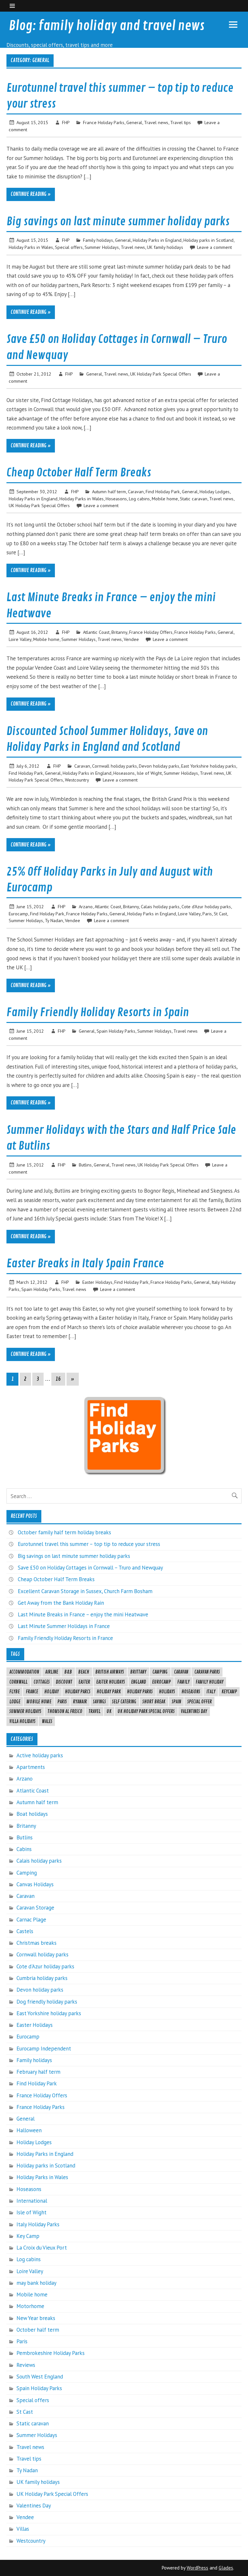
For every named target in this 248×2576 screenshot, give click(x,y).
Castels (25, 1931)
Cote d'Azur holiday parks (206, 906)
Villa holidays (22, 1721)
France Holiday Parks (104, 122)
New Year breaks (36, 2318)
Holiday (52, 1692)
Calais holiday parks (160, 906)
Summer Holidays (102, 247)
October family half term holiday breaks (64, 1532)
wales (47, 1721)
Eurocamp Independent (44, 2049)
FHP (66, 122)
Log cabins (139, 499)
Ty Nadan (54, 920)
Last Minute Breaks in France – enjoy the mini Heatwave (83, 1614)
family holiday (210, 1682)
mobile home (39, 1702)
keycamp (229, 1692)
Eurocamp (18, 914)
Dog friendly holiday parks (47, 2002)
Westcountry (77, 780)
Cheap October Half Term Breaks (79, 473)
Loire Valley (20, 639)
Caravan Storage (35, 1908)
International (32, 2201)
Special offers (69, 247)
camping (160, 1672)
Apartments (31, 1767)
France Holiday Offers (151, 632)
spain (176, 1702)
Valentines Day (194, 1711)
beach (84, 1672)
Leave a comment (214, 247)
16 (58, 1379)
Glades (226, 2568)
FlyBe (15, 1692)
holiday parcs (78, 1692)
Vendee (131, 639)
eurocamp (161, 1682)
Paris (207, 914)
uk (109, 1711)
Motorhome (30, 2306)
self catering (124, 1702)
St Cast (220, 914)
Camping (27, 1873)
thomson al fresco (65, 1711)
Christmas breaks (36, 1943)
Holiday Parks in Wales (31, 247)
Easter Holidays (97, 1282)
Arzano (86, 906)
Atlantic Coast (96, 632)
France (32, 1692)
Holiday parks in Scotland (208, 240)
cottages (42, 1682)
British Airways (110, 1672)
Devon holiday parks (159, 766)
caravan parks (207, 1672)
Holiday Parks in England (157, 240)
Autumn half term (109, 491)
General (134, 122)
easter (84, 1682)
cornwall (18, 1682)
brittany (138, 1672)
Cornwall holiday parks (114, 766)
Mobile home (165, 499)
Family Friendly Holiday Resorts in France (65, 1638)
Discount (64, 1682)
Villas (23, 2529)
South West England (40, 2377)
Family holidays (98, 240)
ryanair (80, 1702)
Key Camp (28, 2236)
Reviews (26, 2365)
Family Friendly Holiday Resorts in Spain (98, 1013)
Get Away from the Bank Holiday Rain (61, 1603)
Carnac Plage (31, 1920)
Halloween (29, 2130)
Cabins (24, 1849)
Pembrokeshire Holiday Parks (51, 2353)
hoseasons (191, 1692)
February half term (38, 2072)
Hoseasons (116, 499)
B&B (68, 1672)
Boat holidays (32, 1814)
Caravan (136, 491)
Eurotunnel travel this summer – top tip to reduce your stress (89, 1544)
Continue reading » (31, 194)
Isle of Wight (149, 773)
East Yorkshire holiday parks (209, 766)
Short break (154, 1702)
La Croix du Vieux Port (42, 2248)
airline (52, 1672)
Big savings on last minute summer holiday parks (118, 222)
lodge (15, 1702)
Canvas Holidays (35, 1884)
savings (99, 1702)
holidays (167, 1692)
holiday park (109, 1692)
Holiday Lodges (215, 491)
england (139, 1682)
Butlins (85, 1165)
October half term (38, 2330)
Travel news (156, 122)
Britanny (119, 632)
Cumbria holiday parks (42, 1978)
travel (94, 1711)
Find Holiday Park (163, 491)
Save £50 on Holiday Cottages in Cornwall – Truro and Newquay (90, 1568)
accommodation (24, 1672)
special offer (200, 1702)
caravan (181, 1672)
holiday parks (140, 1692)
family (183, 1682)
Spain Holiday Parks (116, 1031)
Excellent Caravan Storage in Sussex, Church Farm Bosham (85, 1591)
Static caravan (194, 499)
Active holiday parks (40, 1755)
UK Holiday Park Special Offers (161, 374)
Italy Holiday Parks (38, 2224)
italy (211, 1692)
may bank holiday (36, 2283)
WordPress (197, 2568)
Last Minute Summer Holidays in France (64, 1626)
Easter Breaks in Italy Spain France (85, 1264)
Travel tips (181, 122)
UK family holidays (165, 247)
